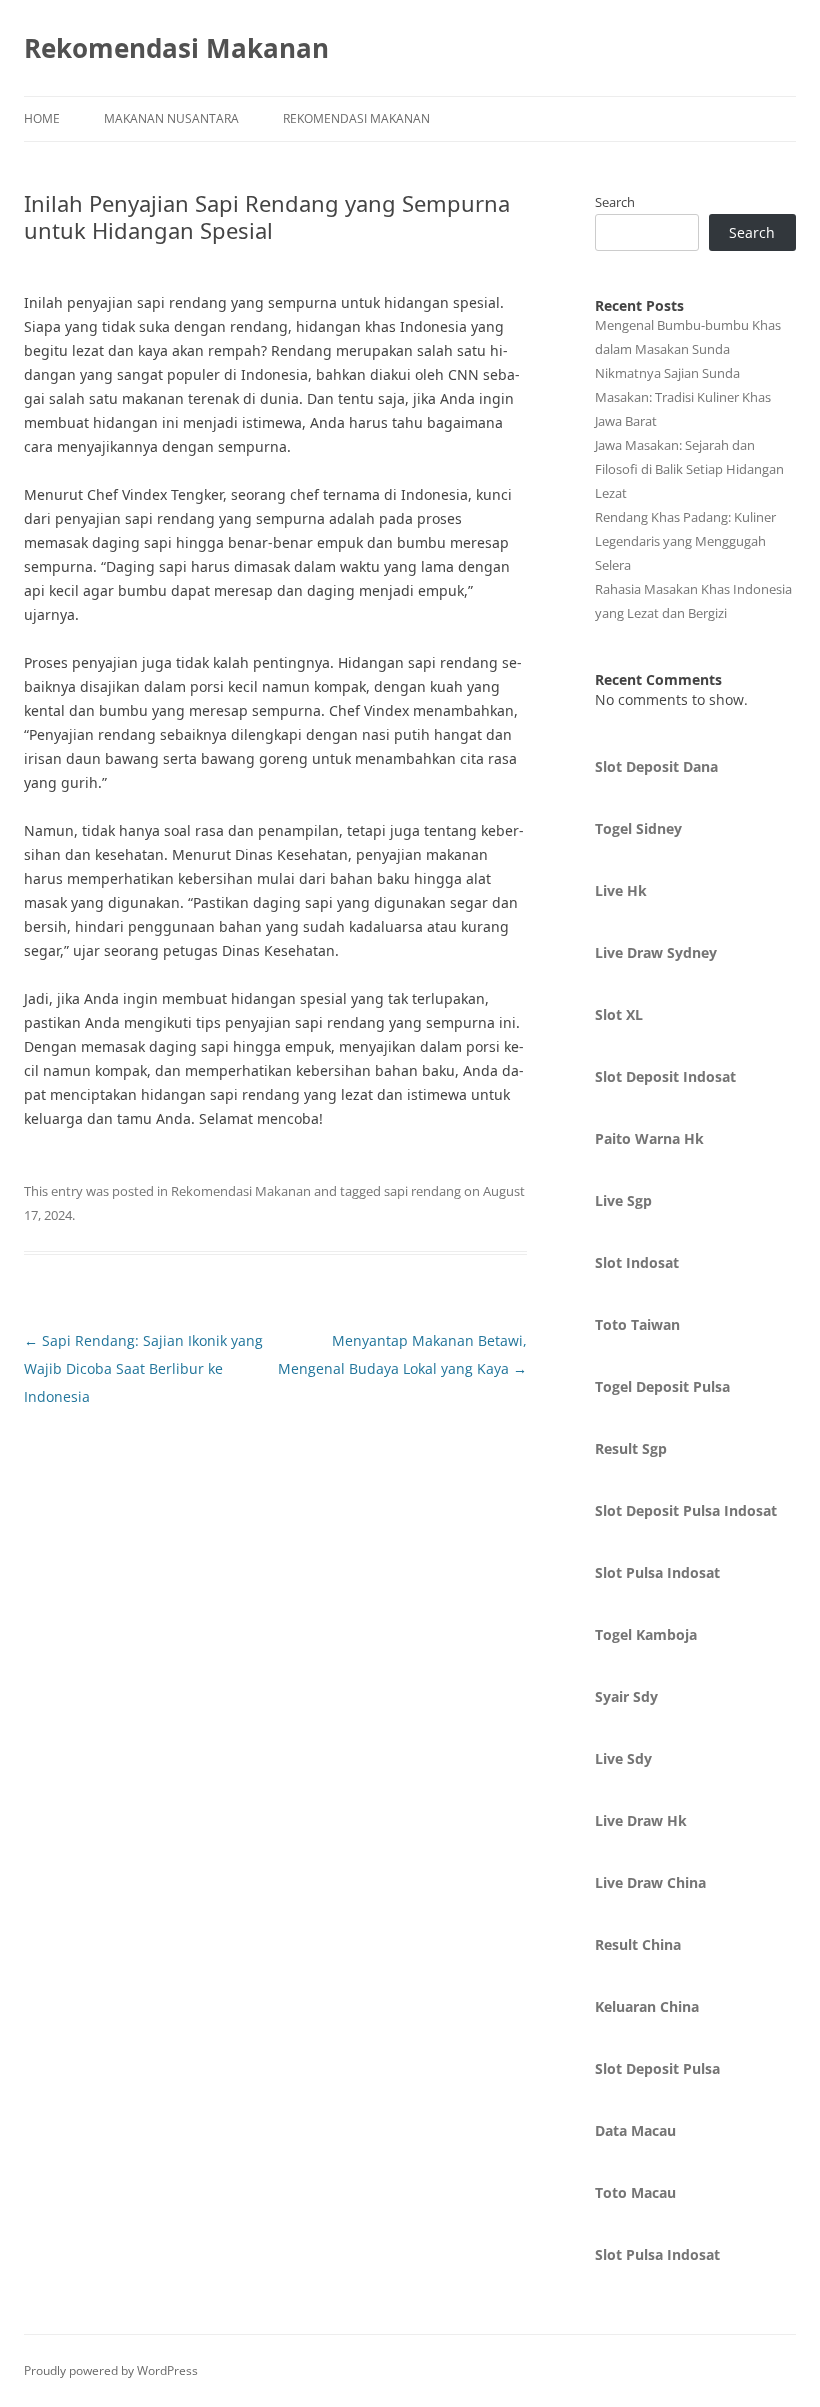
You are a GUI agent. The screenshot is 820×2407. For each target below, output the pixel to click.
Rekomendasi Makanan (176, 48)
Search (615, 202)
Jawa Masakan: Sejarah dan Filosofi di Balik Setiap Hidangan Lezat (689, 469)
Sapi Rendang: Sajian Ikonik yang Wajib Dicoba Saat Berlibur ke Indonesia (143, 1368)
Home (42, 118)
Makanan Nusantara (171, 118)
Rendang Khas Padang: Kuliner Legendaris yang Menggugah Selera (685, 541)
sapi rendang (422, 1191)
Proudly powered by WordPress (111, 2370)
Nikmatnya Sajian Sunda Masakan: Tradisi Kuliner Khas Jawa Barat (683, 397)
